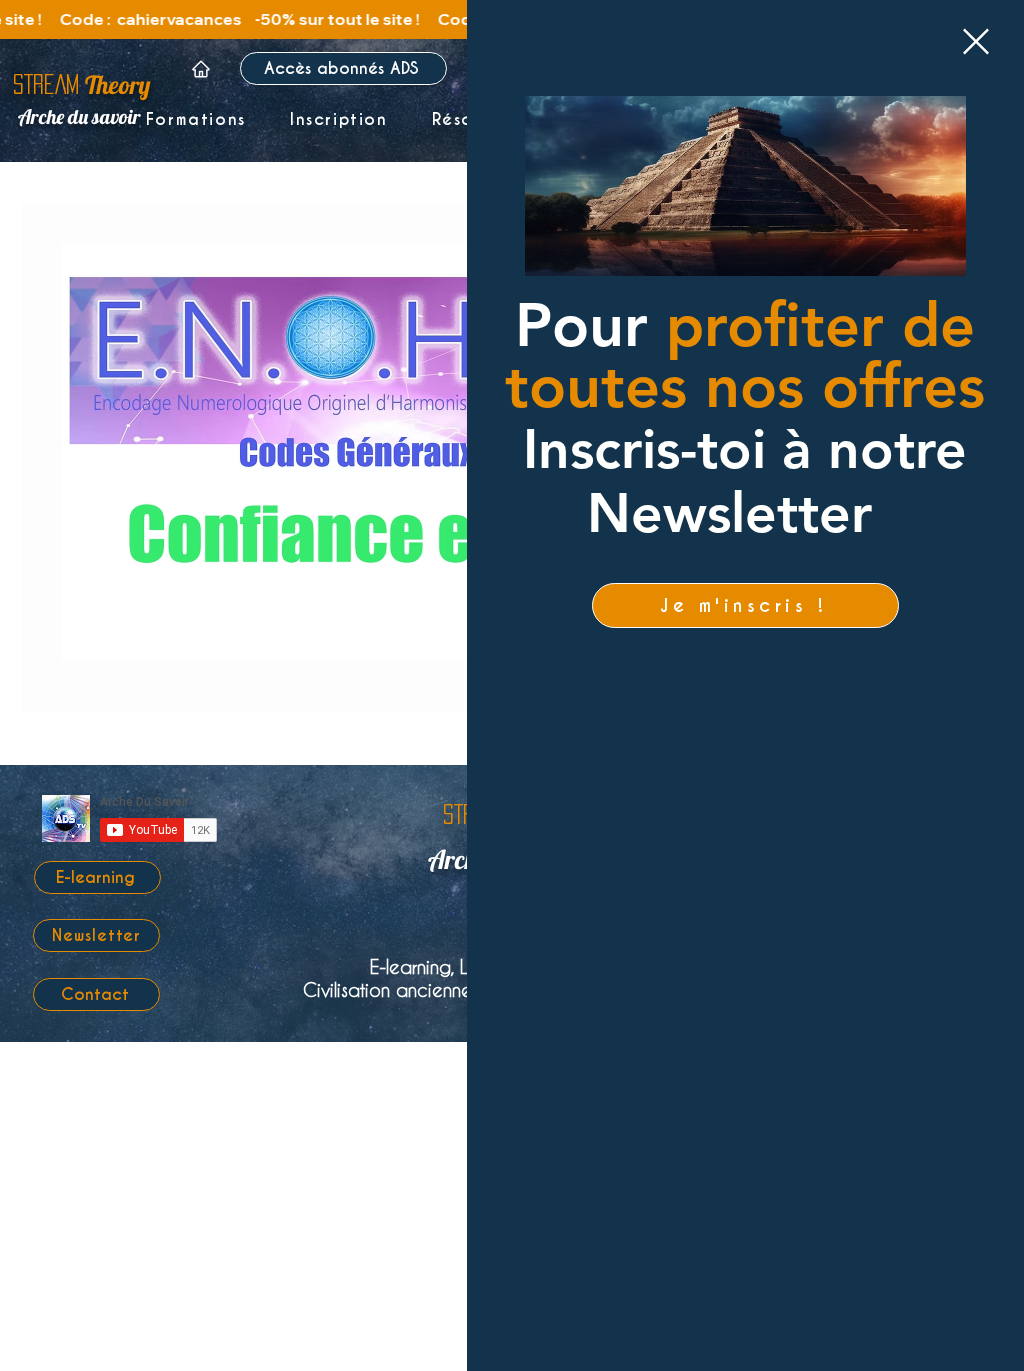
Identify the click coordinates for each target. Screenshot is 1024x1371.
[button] (976, 41)
